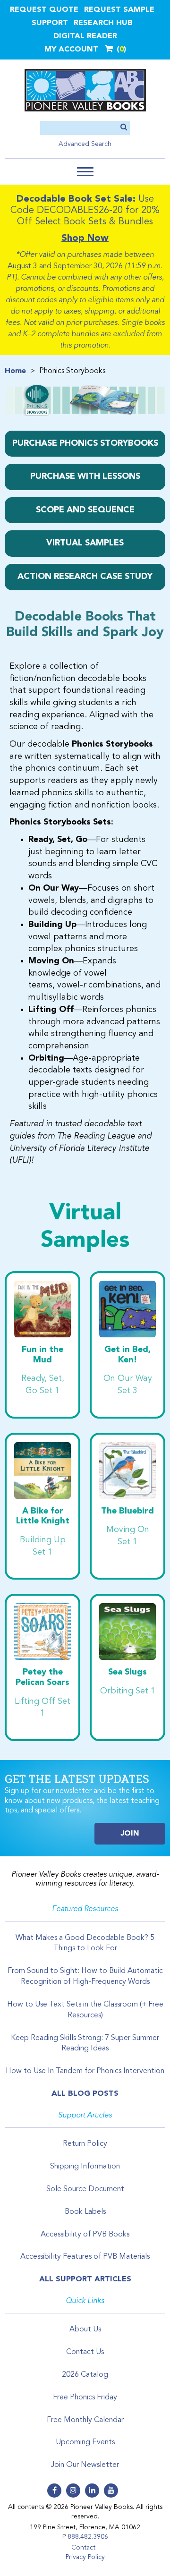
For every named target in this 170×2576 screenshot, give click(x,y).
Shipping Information (85, 2167)
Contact (83, 2548)
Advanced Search (85, 144)
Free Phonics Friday (85, 2397)
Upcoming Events (85, 2442)
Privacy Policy (85, 2557)
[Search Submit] (124, 128)
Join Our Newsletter (85, 2465)
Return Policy (85, 2144)
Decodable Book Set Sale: (76, 199)
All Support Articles (85, 2279)
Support (50, 23)
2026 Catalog (85, 2375)
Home (15, 371)
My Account (71, 50)
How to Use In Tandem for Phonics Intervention (85, 2071)
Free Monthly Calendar (85, 2420)
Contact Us (85, 2352)
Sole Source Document (85, 2189)
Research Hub (103, 23)
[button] (85, 172)
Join (130, 1834)
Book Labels (85, 2212)
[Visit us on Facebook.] (54, 2491)
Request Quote (44, 10)
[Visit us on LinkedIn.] (92, 2491)
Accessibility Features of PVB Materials (85, 2257)
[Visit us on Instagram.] (73, 2491)
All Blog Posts (85, 2094)
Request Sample (119, 10)
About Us (85, 2329)
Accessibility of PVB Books (85, 2235)
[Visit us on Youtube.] (111, 2491)
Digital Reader (85, 36)
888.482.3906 (88, 2537)
